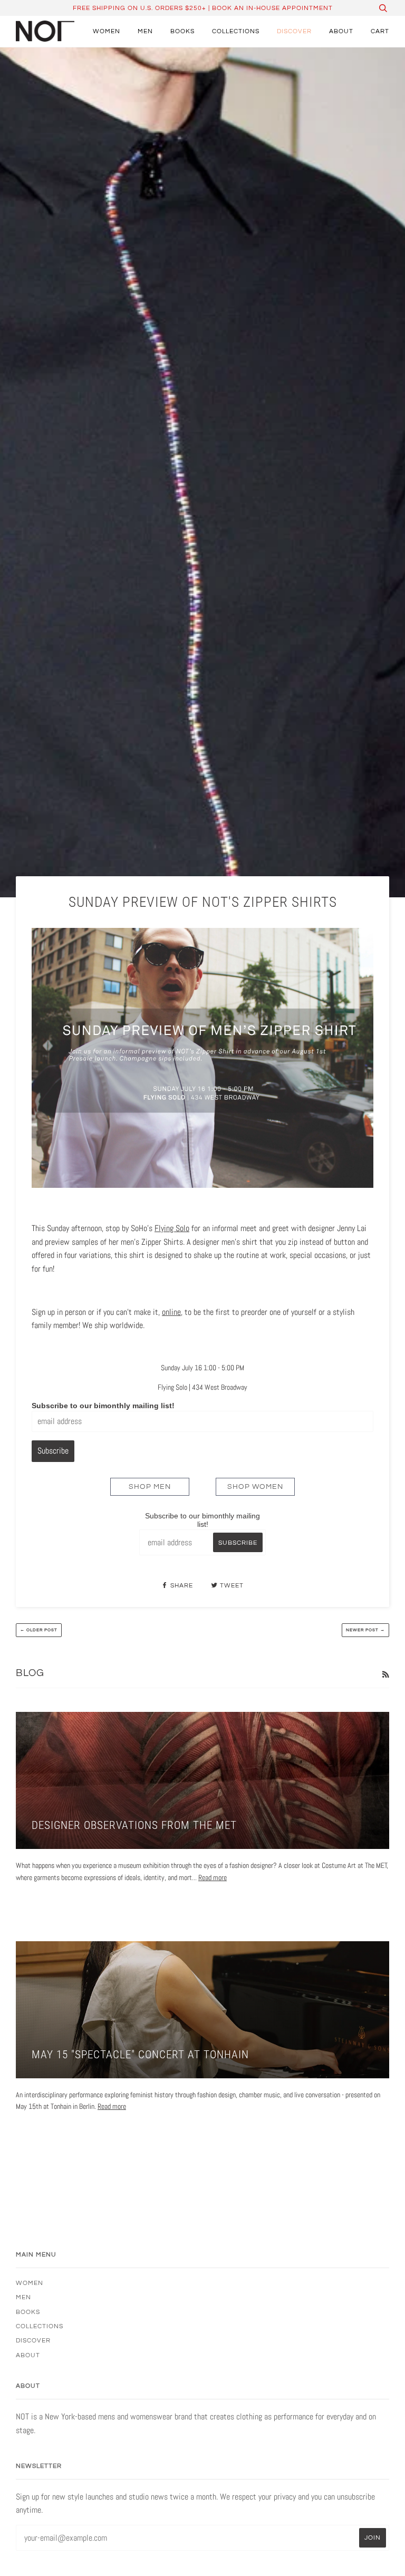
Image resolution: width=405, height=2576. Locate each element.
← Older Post (39, 1630)
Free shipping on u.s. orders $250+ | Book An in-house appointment (203, 8)
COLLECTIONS (236, 31)
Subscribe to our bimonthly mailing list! (103, 1406)
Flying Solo (172, 1228)
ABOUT (341, 31)
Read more (213, 1877)
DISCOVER (294, 31)
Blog (30, 1673)
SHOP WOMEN (255, 1487)
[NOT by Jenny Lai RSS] (385, 1674)
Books (182, 31)
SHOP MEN (150, 1487)
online (171, 1312)
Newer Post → (365, 1630)
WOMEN (107, 31)
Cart (380, 31)
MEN (145, 31)
